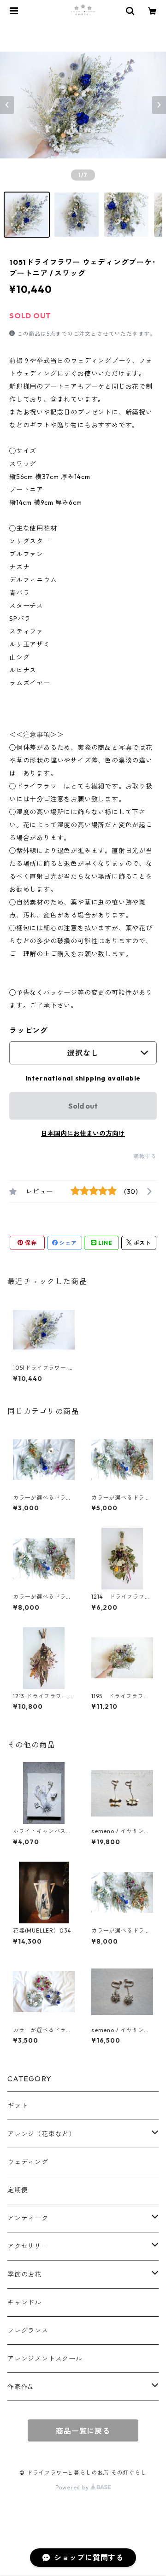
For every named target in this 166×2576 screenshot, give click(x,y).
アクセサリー (28, 2246)
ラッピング (29, 1030)
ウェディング (28, 2162)
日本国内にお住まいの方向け (83, 1133)
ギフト (18, 2106)
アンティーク (28, 2218)
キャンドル (24, 2302)
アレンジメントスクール (45, 2359)
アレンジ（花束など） (41, 2134)
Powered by (73, 2487)
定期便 (18, 2190)
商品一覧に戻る (83, 2431)
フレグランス (28, 2331)
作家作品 (21, 2387)
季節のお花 (24, 2274)
